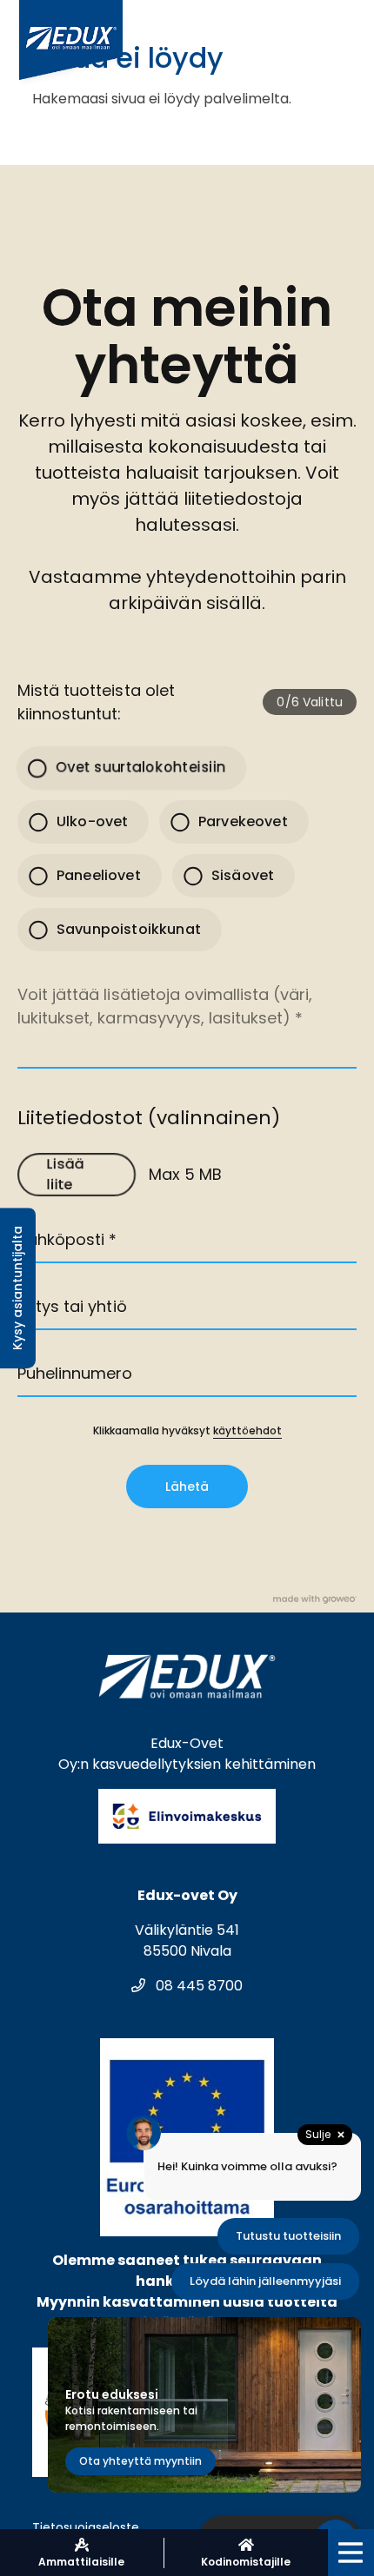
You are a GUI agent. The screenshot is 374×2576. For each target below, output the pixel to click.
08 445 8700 (197, 1986)
